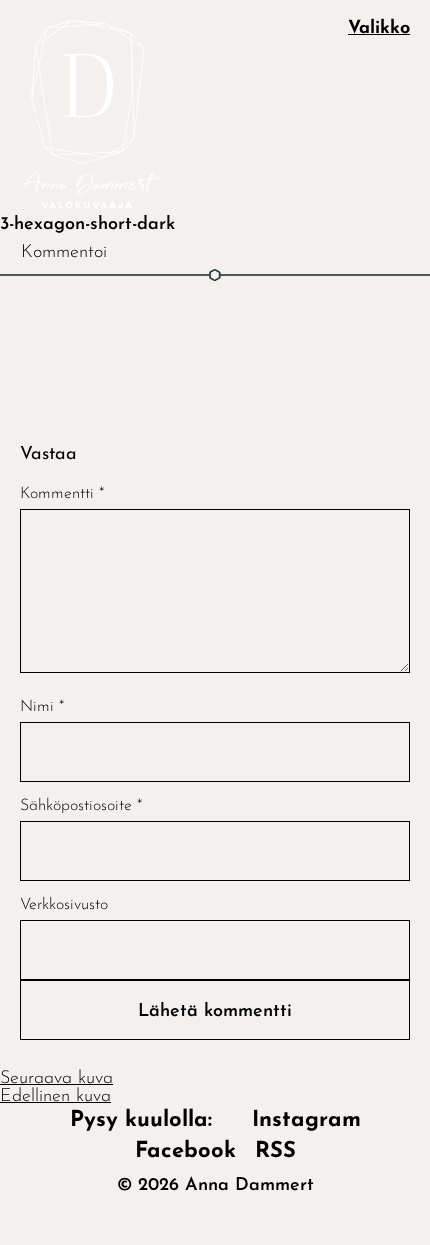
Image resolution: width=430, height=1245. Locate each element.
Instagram (306, 1120)
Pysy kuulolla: (151, 1120)
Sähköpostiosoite (81, 806)
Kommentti (62, 494)
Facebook (185, 1151)
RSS (275, 1151)
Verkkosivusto (64, 905)
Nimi (42, 707)
